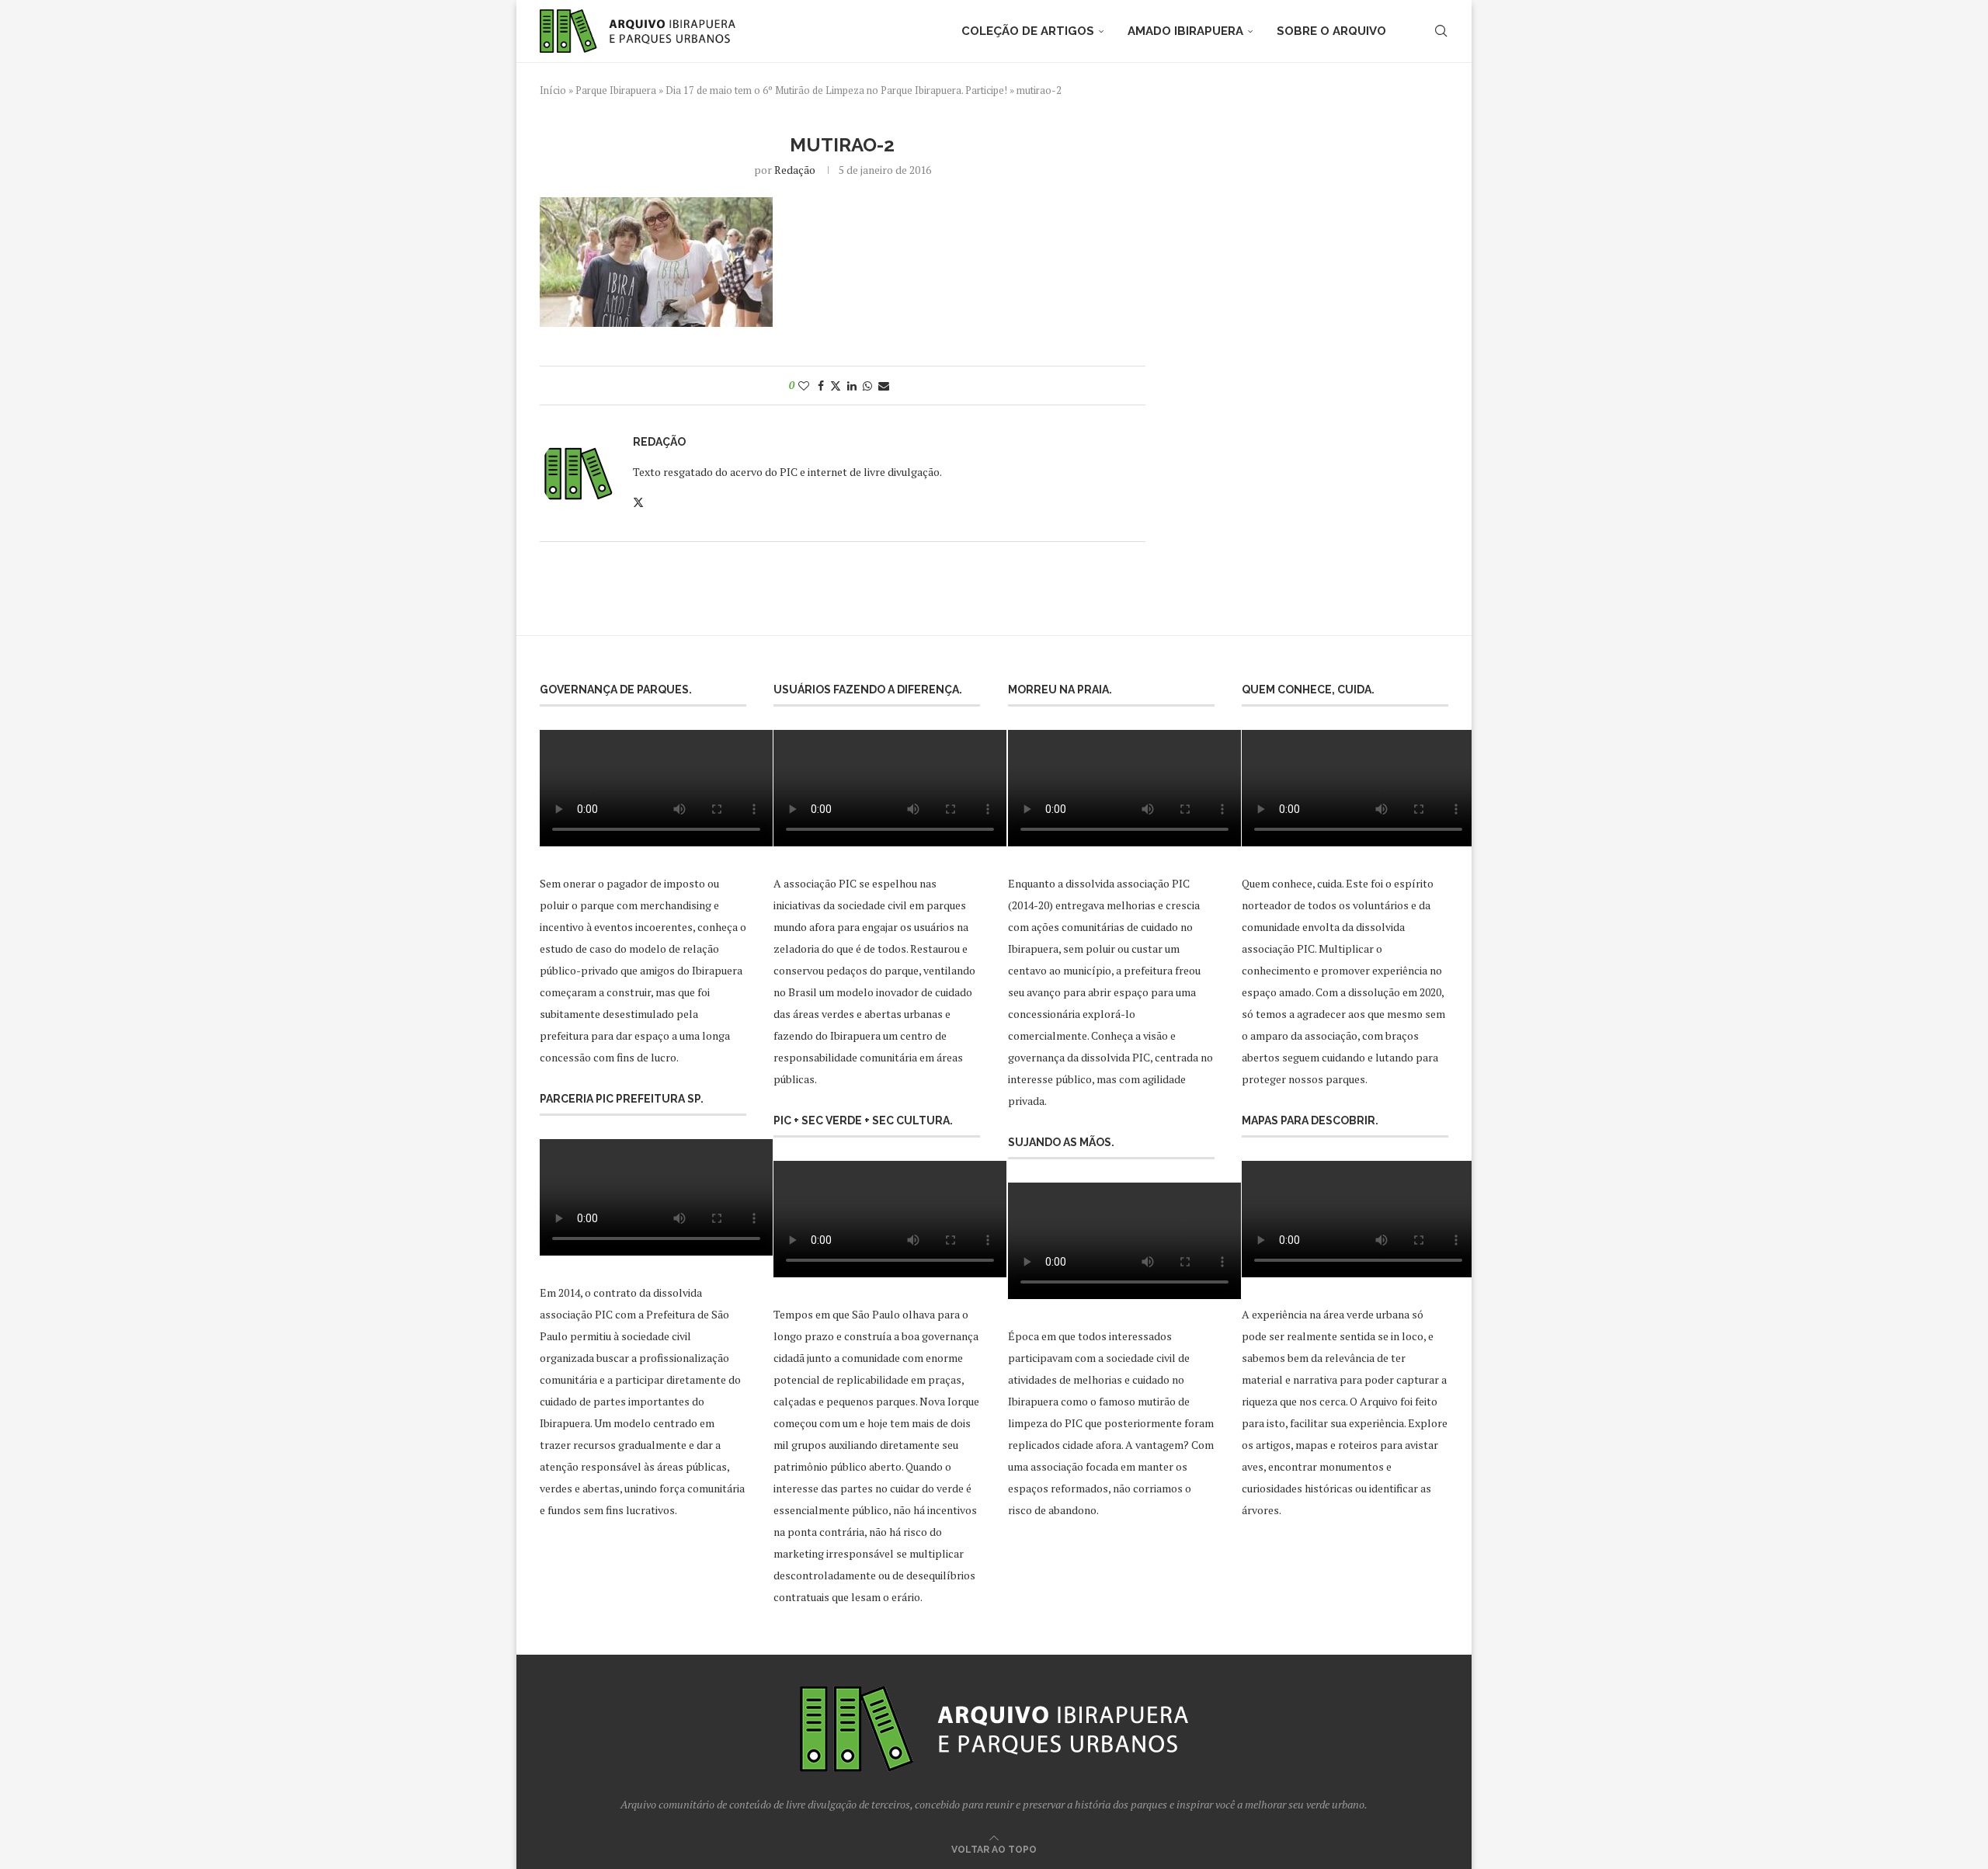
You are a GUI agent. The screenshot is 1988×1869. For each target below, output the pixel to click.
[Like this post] (804, 386)
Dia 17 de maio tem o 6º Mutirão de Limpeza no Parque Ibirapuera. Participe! (836, 90)
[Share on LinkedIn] (852, 386)
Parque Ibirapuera (616, 90)
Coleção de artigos (1028, 31)
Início (553, 90)
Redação (795, 170)
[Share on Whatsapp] (867, 386)
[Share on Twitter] (836, 386)
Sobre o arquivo (1331, 31)
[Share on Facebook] (821, 386)
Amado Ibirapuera (1185, 31)
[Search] (1441, 31)
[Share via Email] (884, 386)
